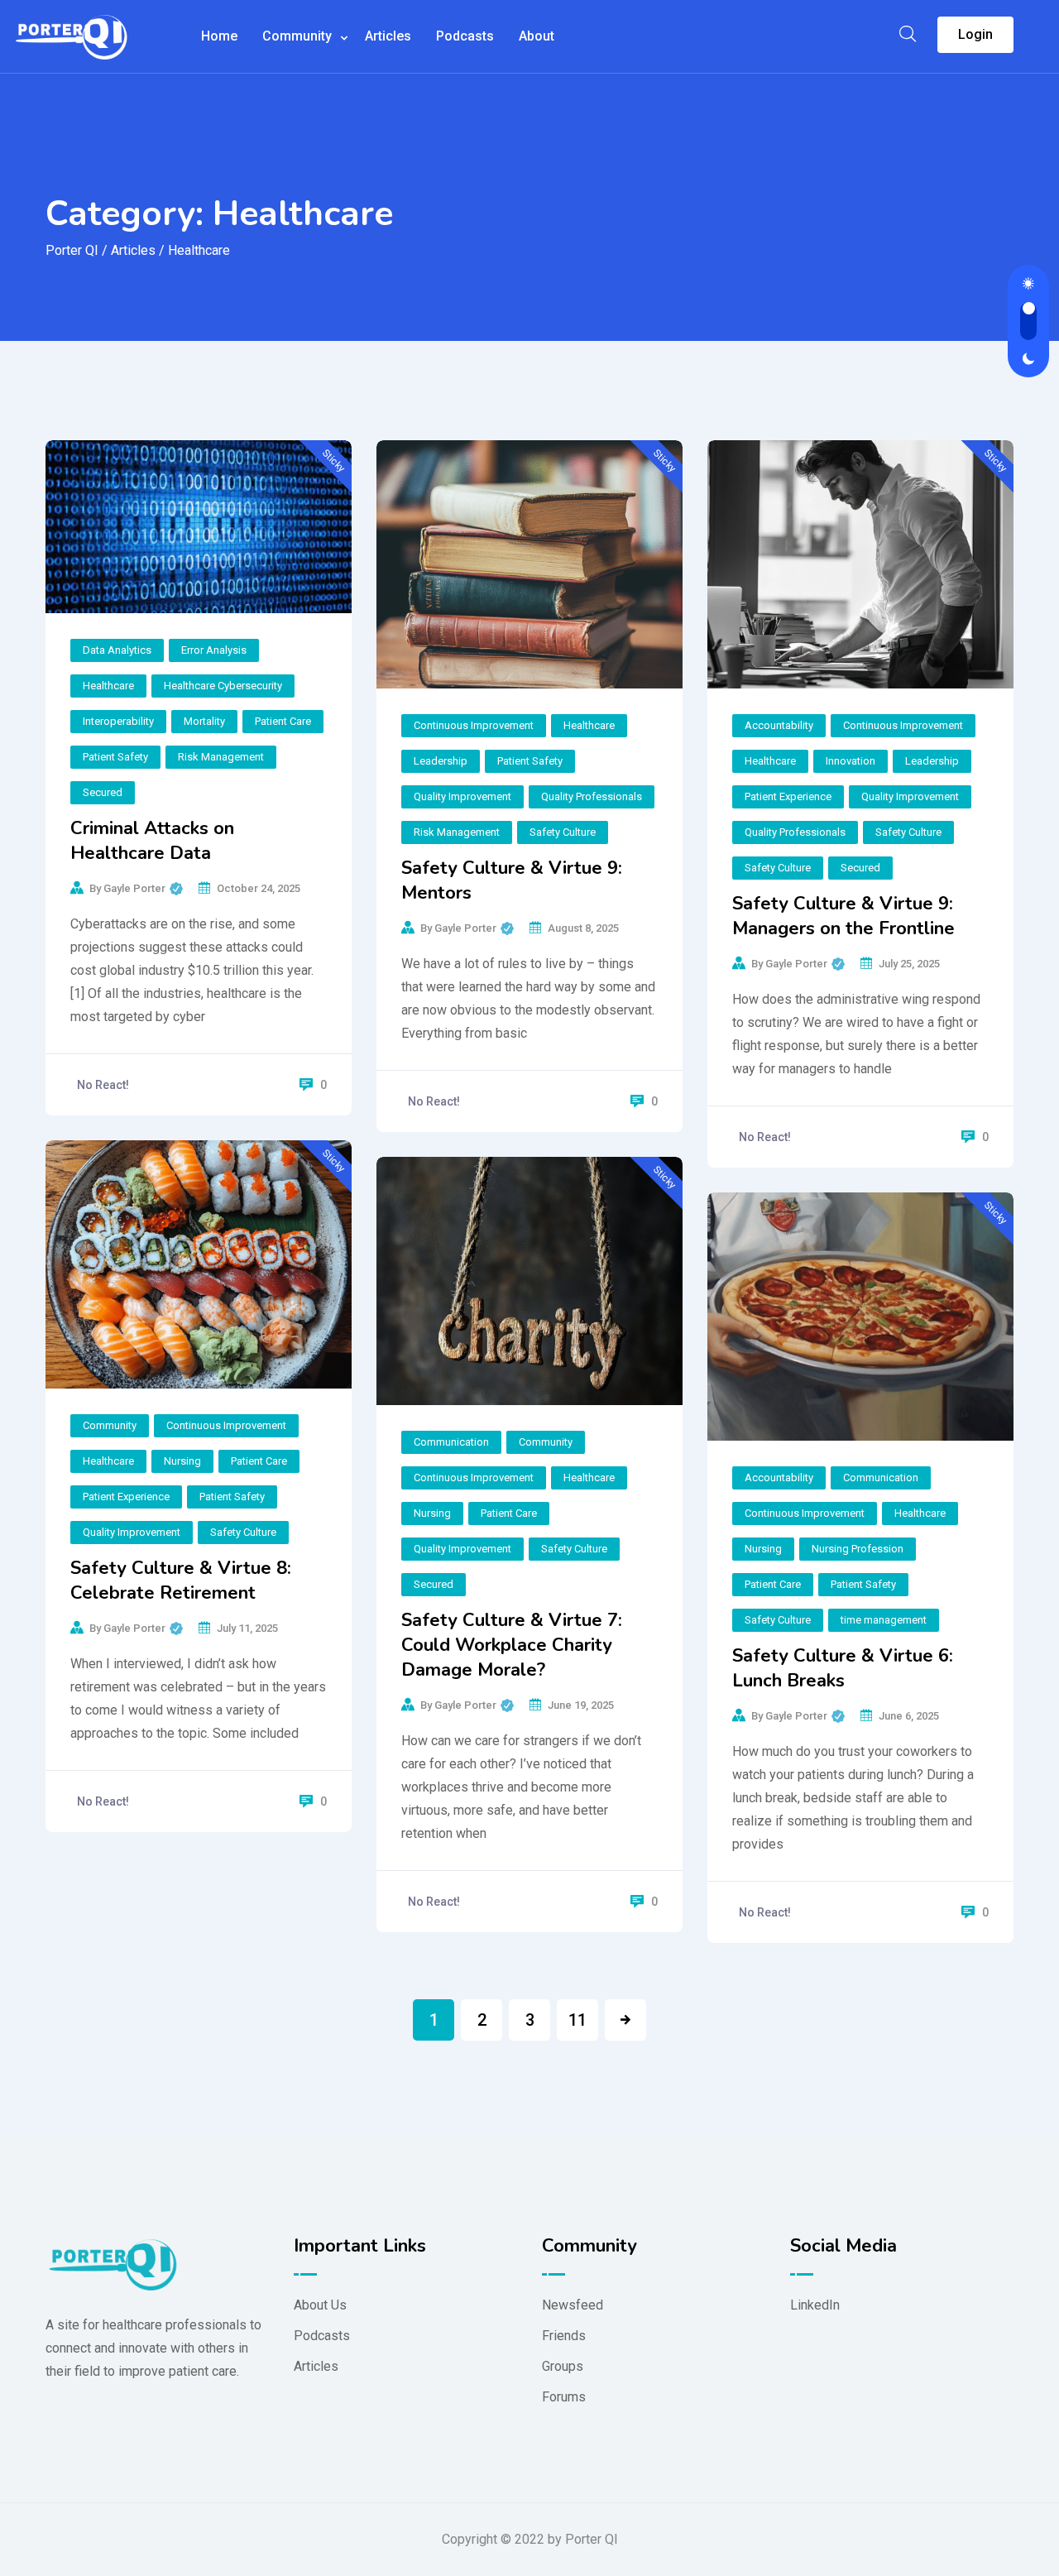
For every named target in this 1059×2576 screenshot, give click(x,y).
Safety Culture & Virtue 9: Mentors (512, 880)
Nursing (182, 1461)
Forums (564, 2397)
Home (219, 36)
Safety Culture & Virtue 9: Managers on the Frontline (843, 916)
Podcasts (465, 36)
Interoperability (118, 721)
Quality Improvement (462, 796)
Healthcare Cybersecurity (223, 686)
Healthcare (108, 686)
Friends (564, 2336)
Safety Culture (563, 832)
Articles (388, 36)
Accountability (779, 725)
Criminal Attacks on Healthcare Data (152, 841)
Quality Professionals (592, 796)
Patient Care (283, 721)
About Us (320, 2305)
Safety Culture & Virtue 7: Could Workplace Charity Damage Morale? (512, 1645)
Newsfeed (573, 2305)
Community (297, 36)
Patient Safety (115, 757)
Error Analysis (214, 650)
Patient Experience (788, 796)
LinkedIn (815, 2305)
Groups (563, 2366)
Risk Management (221, 757)
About (537, 36)
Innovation (851, 761)
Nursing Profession (858, 1549)
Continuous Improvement (474, 725)
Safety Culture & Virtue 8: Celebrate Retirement (181, 1581)
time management (884, 1620)
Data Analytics (117, 650)
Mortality (204, 721)
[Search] (908, 34)
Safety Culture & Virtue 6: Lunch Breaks (843, 1668)
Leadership (441, 761)
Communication (451, 1442)
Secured (103, 792)
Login (975, 34)
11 (577, 2020)
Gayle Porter (143, 886)
